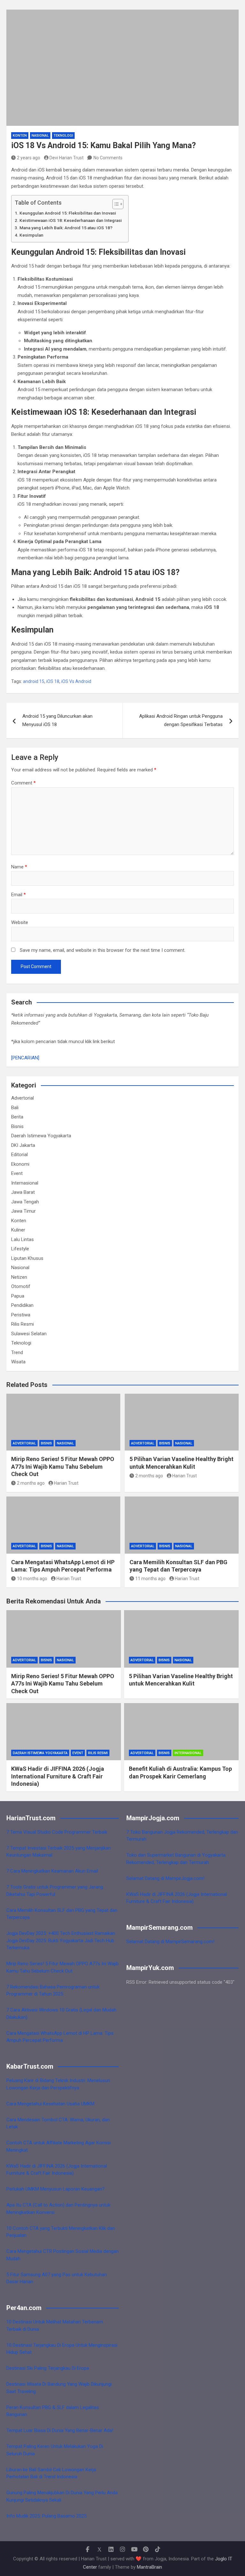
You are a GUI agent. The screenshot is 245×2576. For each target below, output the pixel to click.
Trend (17, 1352)
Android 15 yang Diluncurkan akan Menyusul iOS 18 (57, 720)
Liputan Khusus (27, 1258)
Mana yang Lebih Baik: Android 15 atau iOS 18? (66, 228)
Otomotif (21, 1286)
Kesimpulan (31, 235)
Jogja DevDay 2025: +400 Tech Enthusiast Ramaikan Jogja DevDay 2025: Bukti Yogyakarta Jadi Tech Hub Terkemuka (61, 1940)
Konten (20, 136)
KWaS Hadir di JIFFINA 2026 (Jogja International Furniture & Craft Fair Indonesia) (58, 1776)
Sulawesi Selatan (29, 1334)
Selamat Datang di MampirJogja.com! (165, 1878)
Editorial (19, 1155)
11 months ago (150, 1579)
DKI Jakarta (23, 1145)
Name (19, 867)
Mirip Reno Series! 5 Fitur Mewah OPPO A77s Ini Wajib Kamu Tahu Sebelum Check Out (63, 1466)
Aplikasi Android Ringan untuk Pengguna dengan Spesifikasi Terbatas (181, 720)
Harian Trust (66, 1483)
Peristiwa (21, 1315)
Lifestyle (20, 1249)
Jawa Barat (23, 1192)
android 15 (34, 681)
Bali (15, 1108)
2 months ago (31, 1483)
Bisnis (17, 1126)
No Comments (108, 158)
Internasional (25, 1183)
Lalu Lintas (22, 1239)
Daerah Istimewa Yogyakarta (41, 1136)
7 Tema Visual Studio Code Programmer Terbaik (57, 1832)
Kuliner (18, 1230)
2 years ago (29, 158)
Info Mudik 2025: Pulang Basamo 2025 (46, 2516)
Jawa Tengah (25, 1202)
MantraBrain (149, 2567)
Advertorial (22, 1098)
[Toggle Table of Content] (115, 204)
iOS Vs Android (76, 681)
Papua (18, 1296)
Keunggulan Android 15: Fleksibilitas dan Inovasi (68, 213)
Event (17, 1173)
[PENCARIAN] (25, 1058)
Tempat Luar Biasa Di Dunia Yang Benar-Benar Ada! (60, 2430)
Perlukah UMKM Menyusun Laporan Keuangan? (56, 2189)
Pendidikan (22, 1305)
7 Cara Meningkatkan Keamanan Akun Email (52, 1871)
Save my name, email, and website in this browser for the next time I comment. (103, 950)
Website (20, 922)
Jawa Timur (23, 1211)
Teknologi (63, 136)
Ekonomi (20, 1164)
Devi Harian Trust (67, 158)
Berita (17, 1117)
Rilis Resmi (22, 1324)
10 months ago (32, 1579)
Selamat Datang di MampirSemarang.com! (170, 1942)
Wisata (18, 1362)
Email (19, 895)
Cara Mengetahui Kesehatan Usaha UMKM (50, 2104)
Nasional (40, 136)
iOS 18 (53, 681)
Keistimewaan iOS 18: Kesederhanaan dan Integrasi (71, 220)
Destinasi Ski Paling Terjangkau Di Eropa (48, 2368)
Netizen (19, 1277)
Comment (23, 783)
